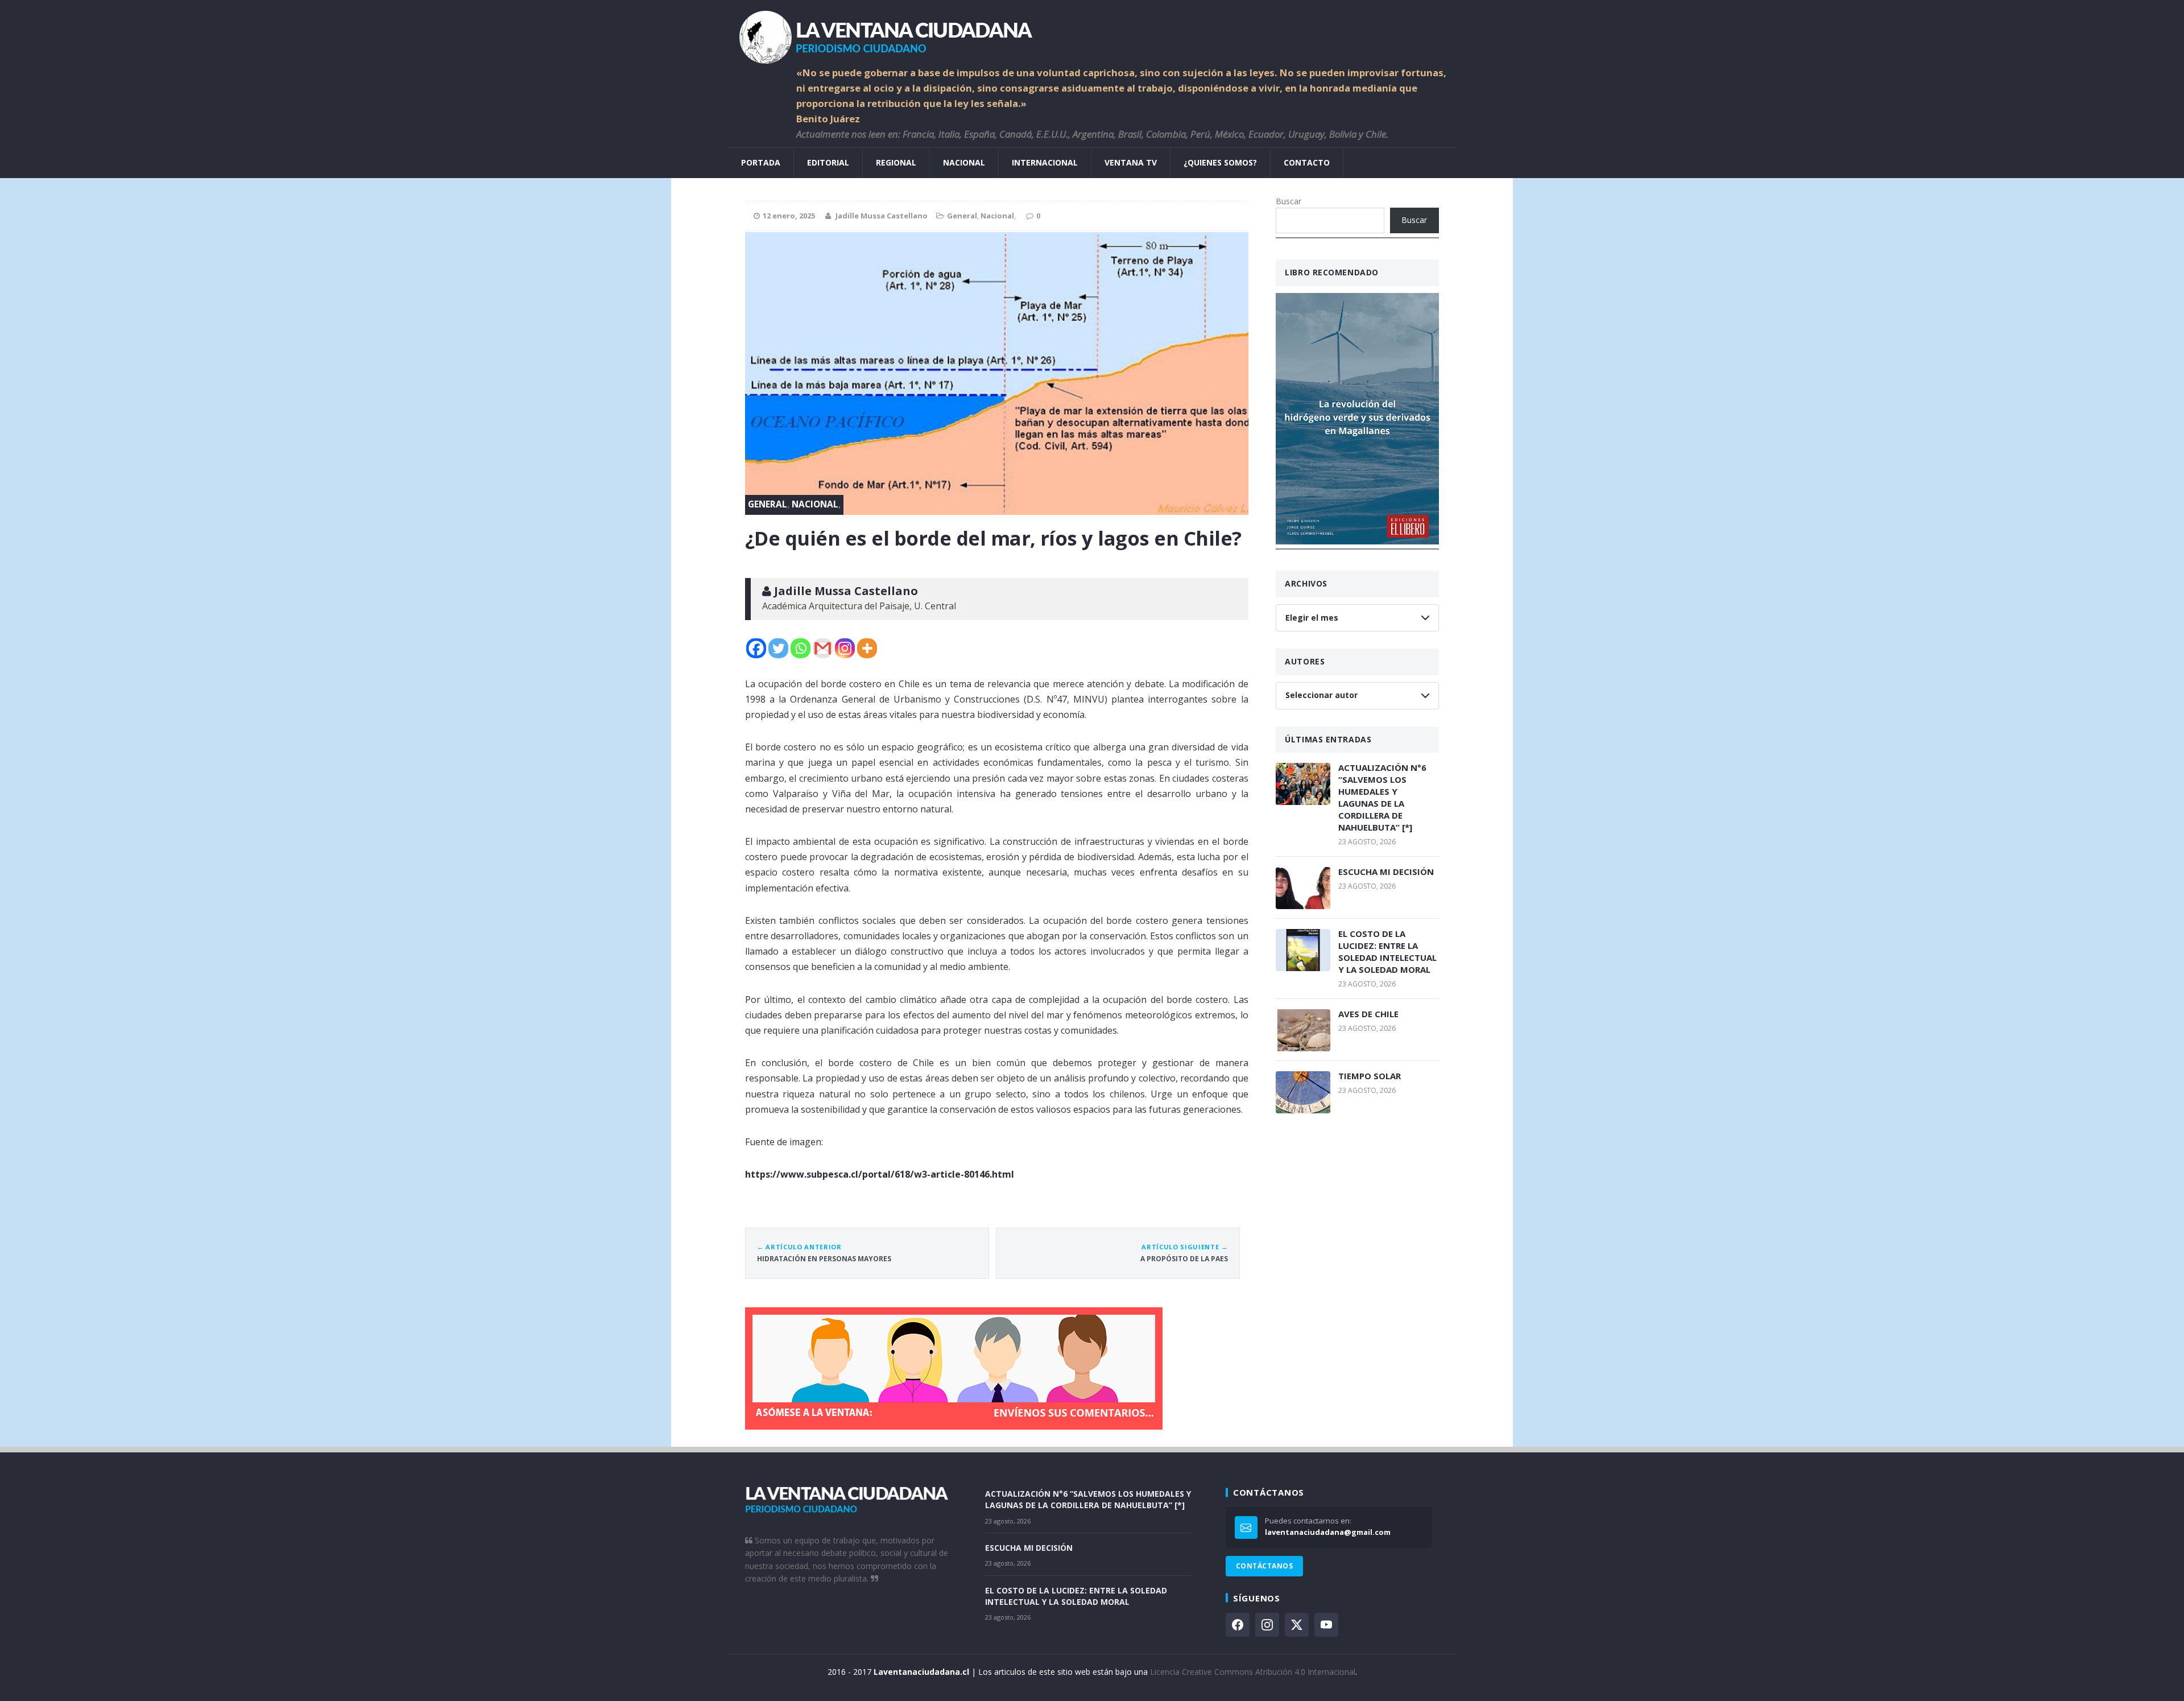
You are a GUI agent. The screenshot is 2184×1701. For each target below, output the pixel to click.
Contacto (1307, 162)
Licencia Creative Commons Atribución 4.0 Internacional (1253, 1672)
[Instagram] (845, 648)
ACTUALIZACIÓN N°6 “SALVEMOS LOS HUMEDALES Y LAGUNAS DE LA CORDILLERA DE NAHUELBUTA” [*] (1382, 797)
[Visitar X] (1297, 1625)
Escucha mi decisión (1386, 872)
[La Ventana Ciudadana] (1092, 33)
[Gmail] (823, 648)
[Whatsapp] (801, 648)
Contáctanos (1264, 1566)
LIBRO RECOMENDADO (1332, 272)
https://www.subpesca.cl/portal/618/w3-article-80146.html (880, 1174)
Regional (896, 162)
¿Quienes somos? (1220, 162)
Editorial (828, 162)
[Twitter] (778, 648)
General (962, 216)
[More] (867, 648)
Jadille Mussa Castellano (882, 216)
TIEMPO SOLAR (1370, 1076)
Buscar (1289, 201)
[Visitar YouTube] (1326, 1625)
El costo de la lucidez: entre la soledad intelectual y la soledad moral (1387, 951)
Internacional (1045, 162)
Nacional (964, 162)
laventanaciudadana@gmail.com (1328, 1532)
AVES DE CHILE (1368, 1014)
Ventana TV (1131, 162)
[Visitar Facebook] (1238, 1625)
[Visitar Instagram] (1267, 1625)
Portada (761, 162)
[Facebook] (756, 648)
